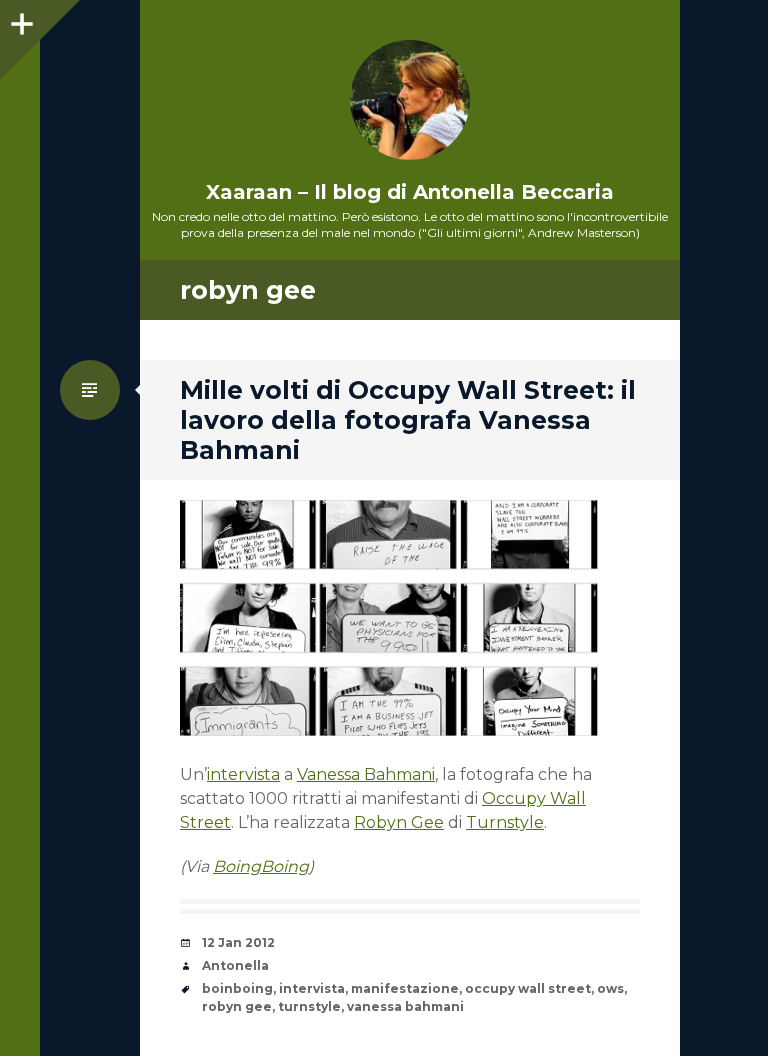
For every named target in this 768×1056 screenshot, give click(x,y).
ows (610, 988)
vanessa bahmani (405, 1006)
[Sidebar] (20, 20)
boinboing (237, 988)
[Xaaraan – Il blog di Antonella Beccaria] (410, 100)
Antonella (235, 965)
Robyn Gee (399, 822)
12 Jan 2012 (238, 942)
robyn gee (237, 1006)
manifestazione (405, 988)
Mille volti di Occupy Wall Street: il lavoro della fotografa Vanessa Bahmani (408, 420)
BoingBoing (261, 866)
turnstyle (309, 1006)
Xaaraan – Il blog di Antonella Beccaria (410, 192)
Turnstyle (505, 822)
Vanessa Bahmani (366, 774)
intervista (243, 774)
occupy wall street (528, 988)
